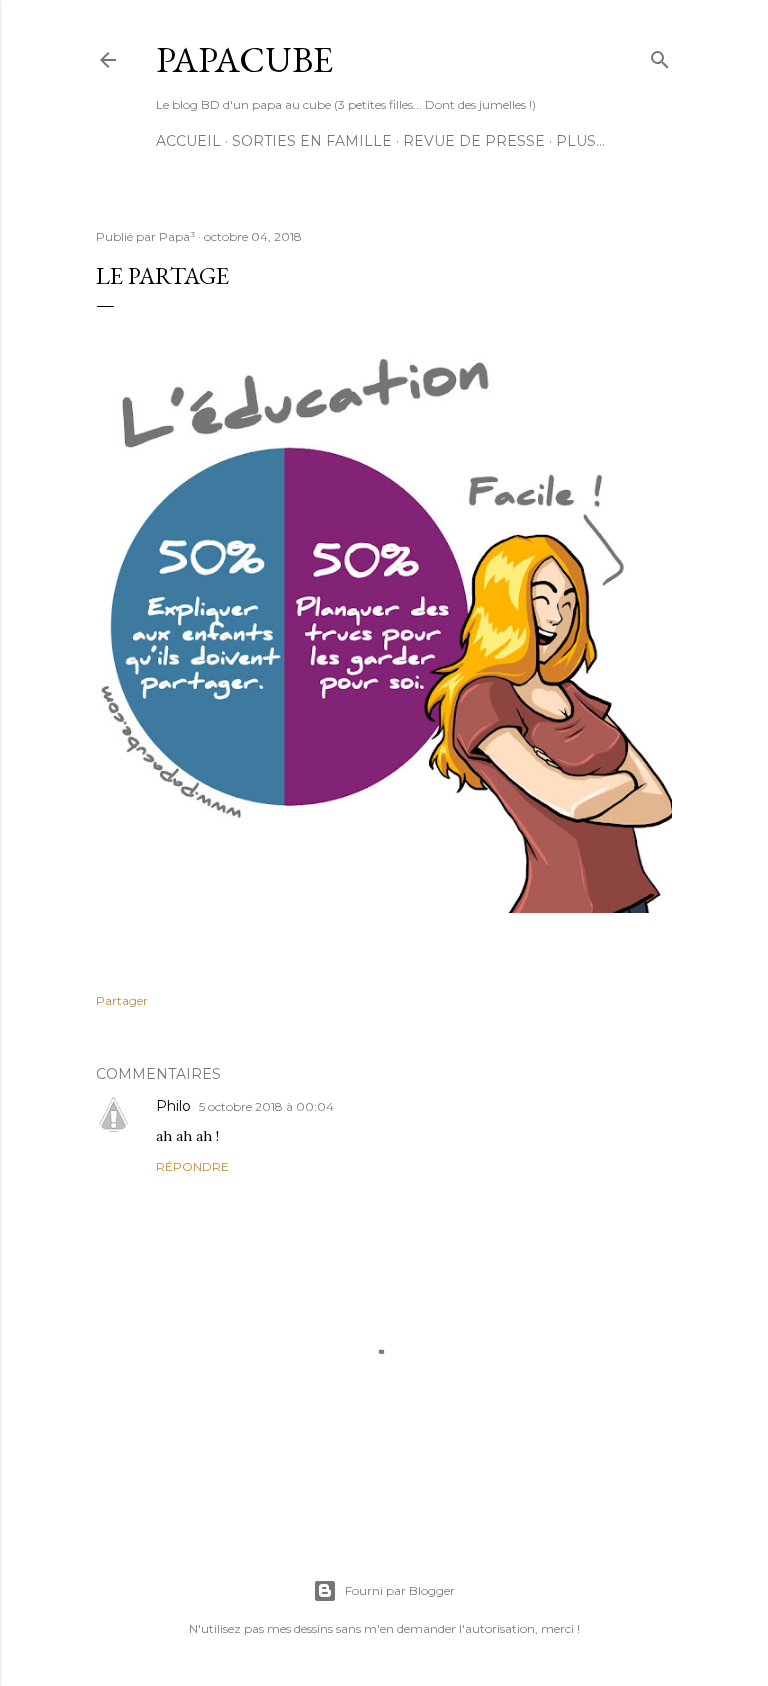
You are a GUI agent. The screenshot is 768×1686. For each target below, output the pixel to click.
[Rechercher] (660, 55)
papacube (244, 59)
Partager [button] (122, 1000)
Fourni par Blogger (400, 1590)
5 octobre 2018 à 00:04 (266, 1106)
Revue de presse (474, 141)
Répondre (192, 1166)
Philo (173, 1106)
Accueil (188, 141)
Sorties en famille (312, 141)
